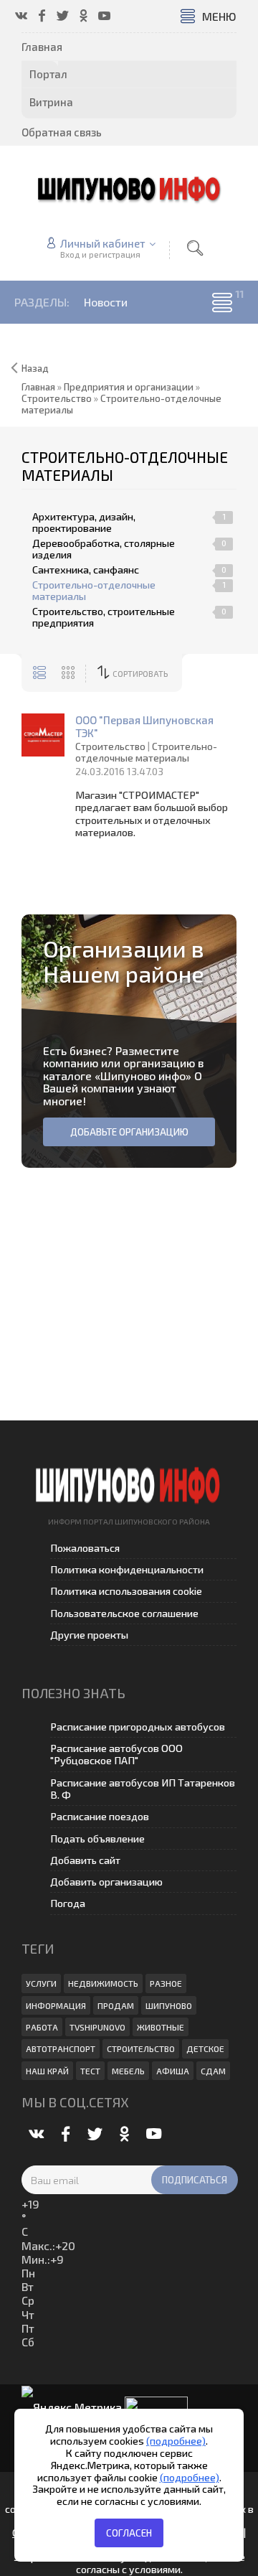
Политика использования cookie (126, 1591)
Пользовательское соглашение (124, 1613)
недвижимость (103, 1983)
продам (116, 2005)
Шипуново (169, 2005)
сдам (213, 2071)
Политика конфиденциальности (127, 1569)
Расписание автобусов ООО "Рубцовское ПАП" (116, 1754)
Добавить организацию (106, 1882)
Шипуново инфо (143, 1076)
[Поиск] (195, 248)
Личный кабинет (103, 243)
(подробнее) (176, 2441)
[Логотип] (129, 188)
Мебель (128, 2071)
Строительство (110, 746)
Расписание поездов (100, 1816)
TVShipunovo (97, 2027)
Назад (35, 368)
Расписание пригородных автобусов (138, 1727)
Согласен (129, 2533)
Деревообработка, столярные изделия (104, 549)
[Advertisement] (129, 1285)
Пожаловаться (85, 1548)
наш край (47, 2071)
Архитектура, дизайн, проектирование (84, 523)
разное (166, 1983)
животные (161, 2027)
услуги (41, 1983)
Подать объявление (97, 1839)
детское (205, 2048)
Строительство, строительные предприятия (104, 617)
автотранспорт (61, 2048)
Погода (68, 1903)
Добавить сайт (85, 1860)
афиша (173, 2071)
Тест (90, 2071)
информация (56, 2005)
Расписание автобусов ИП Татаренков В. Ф (143, 1789)
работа (42, 2027)
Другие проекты (89, 1635)
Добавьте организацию (129, 1132)
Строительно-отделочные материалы (94, 591)
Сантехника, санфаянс (86, 570)
